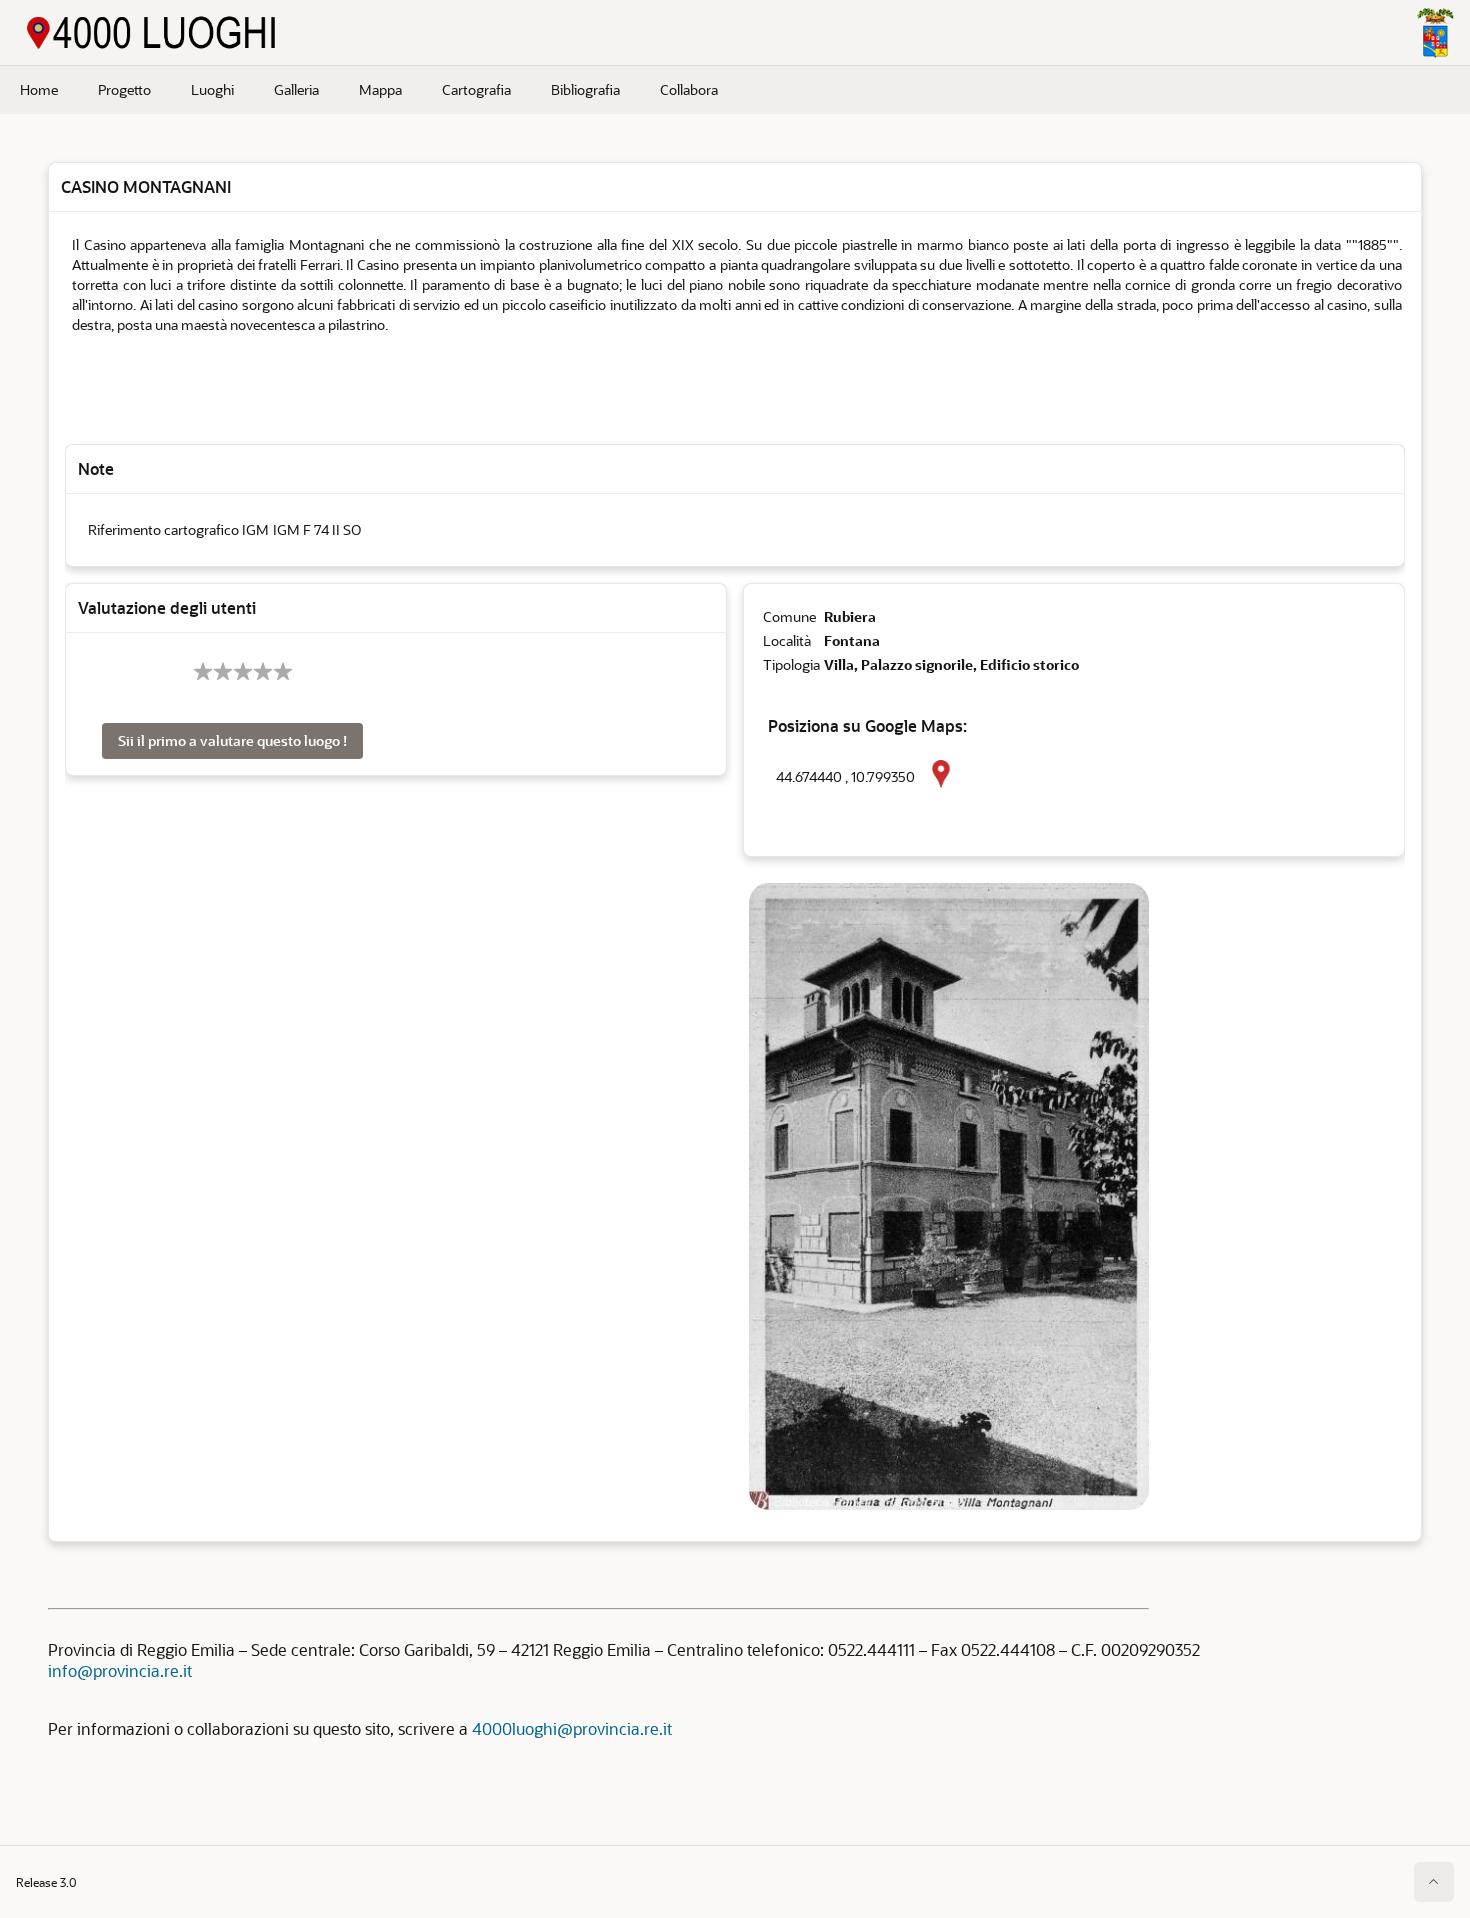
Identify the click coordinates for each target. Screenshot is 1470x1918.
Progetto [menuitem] (124, 89)
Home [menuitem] (39, 89)
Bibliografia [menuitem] (585, 89)
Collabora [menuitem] (689, 89)
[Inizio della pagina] (1434, 1882)
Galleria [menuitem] (296, 89)
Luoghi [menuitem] (212, 89)
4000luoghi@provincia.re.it (572, 1728)
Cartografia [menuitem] (476, 89)
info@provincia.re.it (120, 1670)
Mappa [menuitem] (380, 89)
